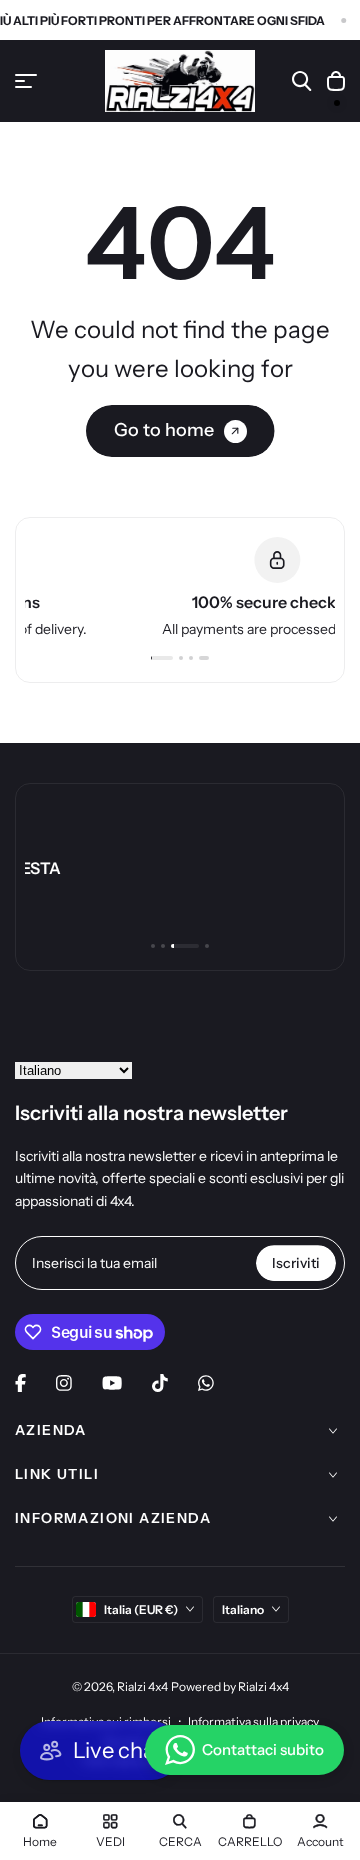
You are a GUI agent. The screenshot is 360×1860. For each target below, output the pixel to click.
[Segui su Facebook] (20, 1383)
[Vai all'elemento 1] (165, 658)
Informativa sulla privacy (253, 1721)
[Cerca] (302, 81)
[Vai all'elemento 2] (187, 658)
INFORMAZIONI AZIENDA (113, 1518)
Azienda (51, 1430)
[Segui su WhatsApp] (206, 1383)
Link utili (57, 1474)
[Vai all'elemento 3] (197, 658)
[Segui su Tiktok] (160, 1383)
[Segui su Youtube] (112, 1383)
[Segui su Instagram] (64, 1383)
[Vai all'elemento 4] (207, 658)
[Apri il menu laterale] (26, 81)
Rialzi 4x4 (142, 1686)
